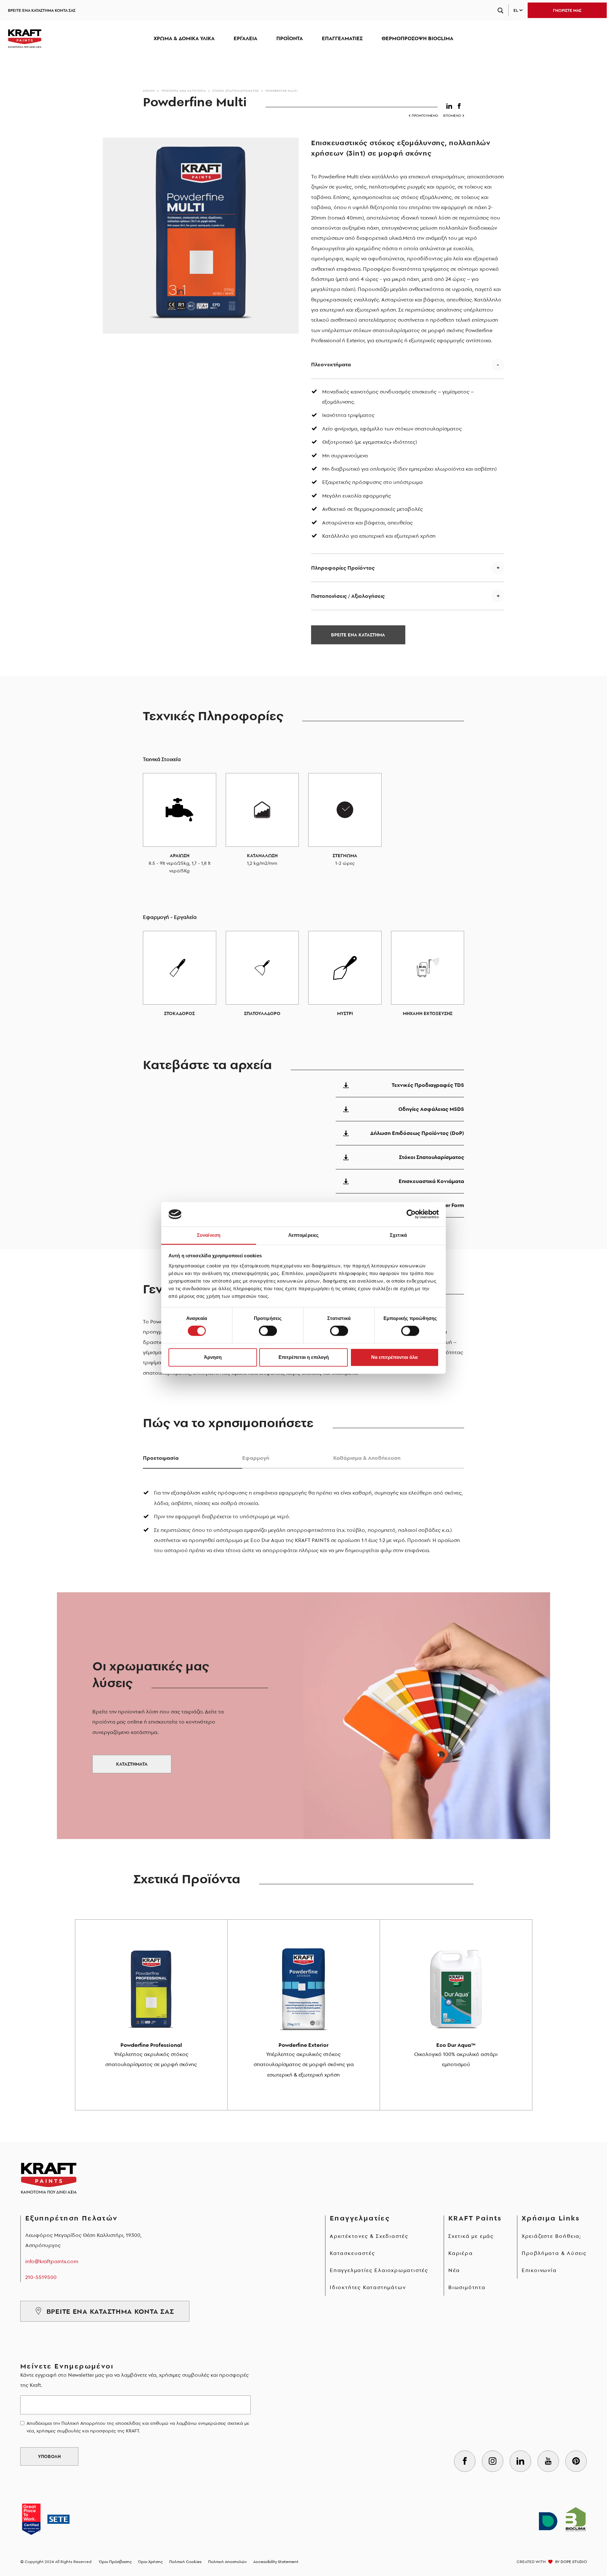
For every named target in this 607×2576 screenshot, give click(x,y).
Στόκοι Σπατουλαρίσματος (236, 91)
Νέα (454, 2270)
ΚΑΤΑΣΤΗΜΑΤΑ (132, 1764)
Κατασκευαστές (352, 2253)
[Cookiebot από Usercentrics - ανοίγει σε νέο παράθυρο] (411, 1214)
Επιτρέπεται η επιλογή (304, 1357)
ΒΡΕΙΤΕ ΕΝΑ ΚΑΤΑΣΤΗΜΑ (358, 635)
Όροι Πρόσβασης (115, 2562)
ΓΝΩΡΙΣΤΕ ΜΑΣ (567, 10)
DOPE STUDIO (574, 2562)
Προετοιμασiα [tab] (161, 1458)
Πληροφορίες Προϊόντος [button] (343, 568)
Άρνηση (213, 1357)
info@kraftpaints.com (52, 2261)
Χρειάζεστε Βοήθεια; (552, 2236)
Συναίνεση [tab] (209, 1235)
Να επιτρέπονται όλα (394, 1357)
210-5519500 (41, 2277)
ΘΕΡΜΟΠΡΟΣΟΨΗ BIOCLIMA (417, 38)
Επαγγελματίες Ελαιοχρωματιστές (379, 2270)
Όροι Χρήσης (150, 2562)
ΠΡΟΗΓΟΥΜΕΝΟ (425, 116)
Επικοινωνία (539, 2270)
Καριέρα (461, 2253)
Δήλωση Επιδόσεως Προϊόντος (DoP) (417, 1133)
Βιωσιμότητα (467, 2287)
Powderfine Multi (282, 91)
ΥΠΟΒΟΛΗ (49, 2456)
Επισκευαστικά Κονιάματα (431, 1181)
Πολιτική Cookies (185, 2562)
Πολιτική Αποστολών (227, 2562)
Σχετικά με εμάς (471, 2236)
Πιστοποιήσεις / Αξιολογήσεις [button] (348, 596)
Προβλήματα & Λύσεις (554, 2253)
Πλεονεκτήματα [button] (331, 364)
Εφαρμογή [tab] (256, 1458)
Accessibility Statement (276, 2562)
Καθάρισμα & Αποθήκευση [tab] (367, 1458)
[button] (450, 105)
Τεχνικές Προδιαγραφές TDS (428, 1085)
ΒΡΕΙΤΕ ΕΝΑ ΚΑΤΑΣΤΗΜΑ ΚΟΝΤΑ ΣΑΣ (42, 10)
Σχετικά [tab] (398, 1235)
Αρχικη (149, 91)
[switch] (268, 1331)
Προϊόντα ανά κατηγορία (184, 91)
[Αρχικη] (25, 39)
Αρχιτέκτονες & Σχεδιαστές (369, 2236)
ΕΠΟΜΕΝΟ (452, 116)
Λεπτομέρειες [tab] (303, 1235)
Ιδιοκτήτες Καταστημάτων (368, 2287)
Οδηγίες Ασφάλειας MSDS (431, 1109)
